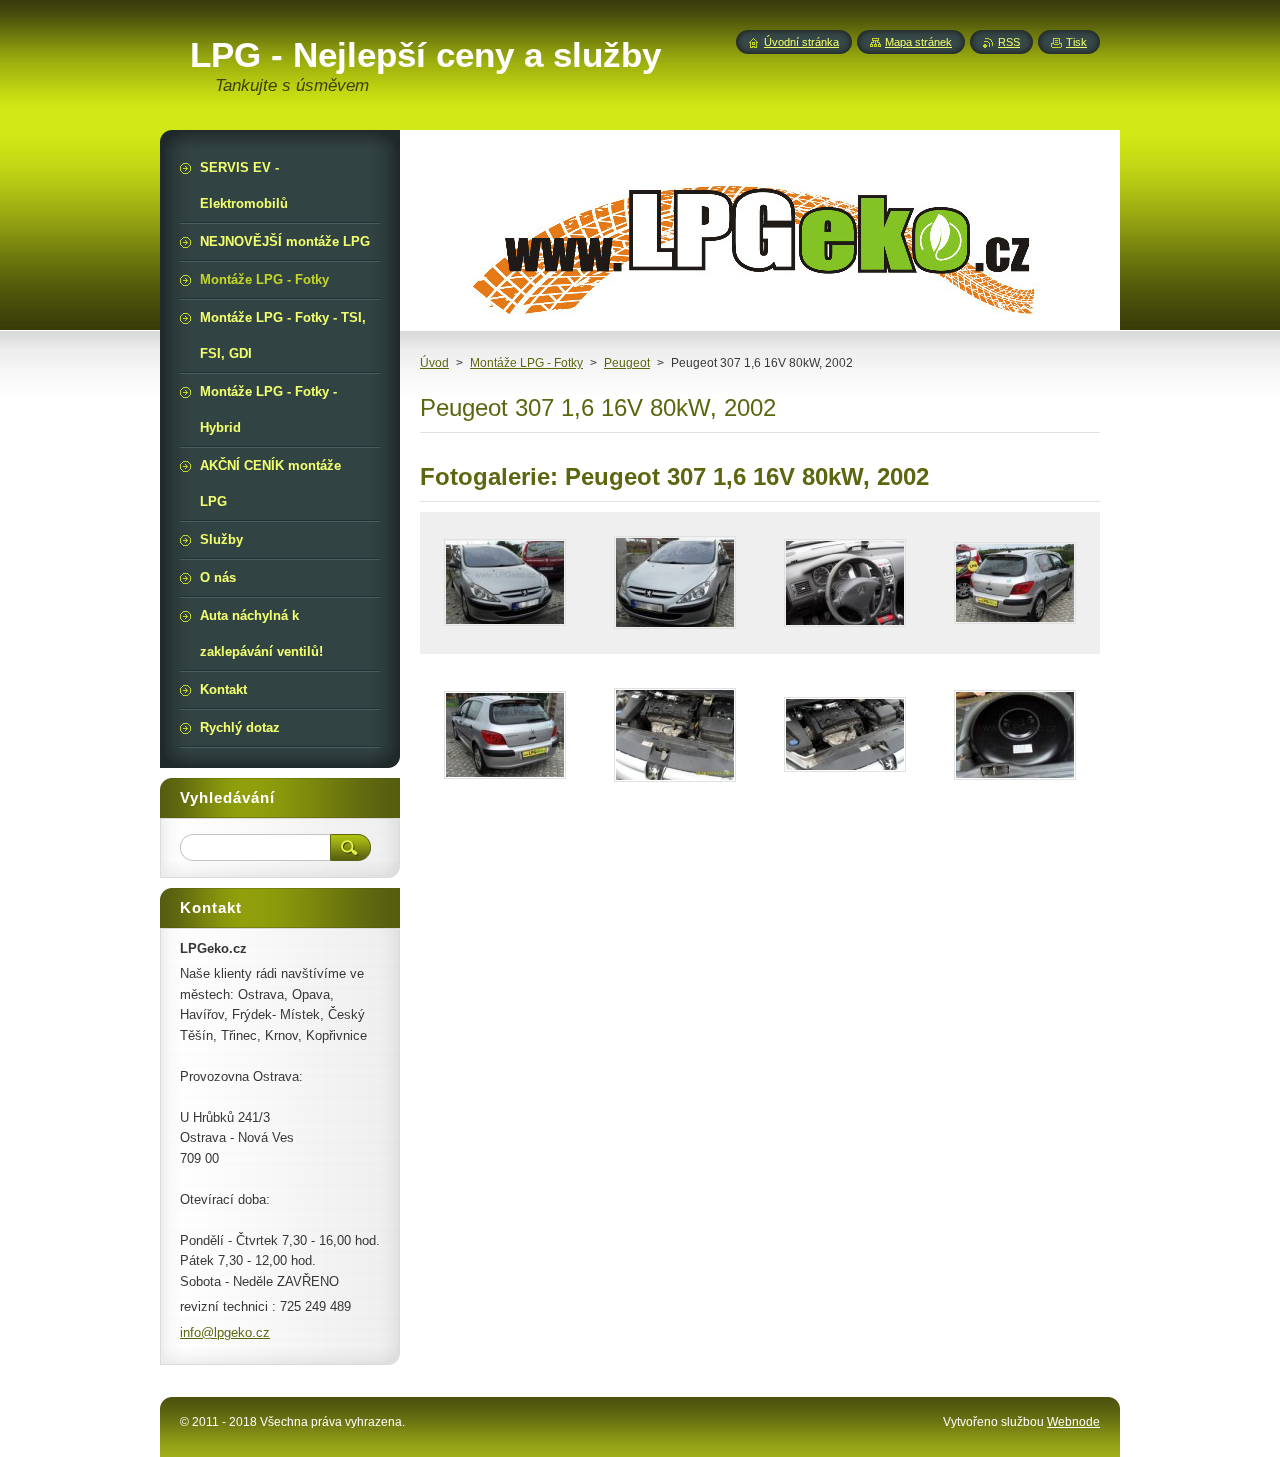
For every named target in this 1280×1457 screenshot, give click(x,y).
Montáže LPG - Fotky (526, 363)
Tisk (1076, 42)
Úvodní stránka (801, 42)
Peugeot (627, 363)
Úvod (434, 363)
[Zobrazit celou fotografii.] (505, 583)
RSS (1009, 42)
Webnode (1073, 1422)
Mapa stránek (918, 42)
